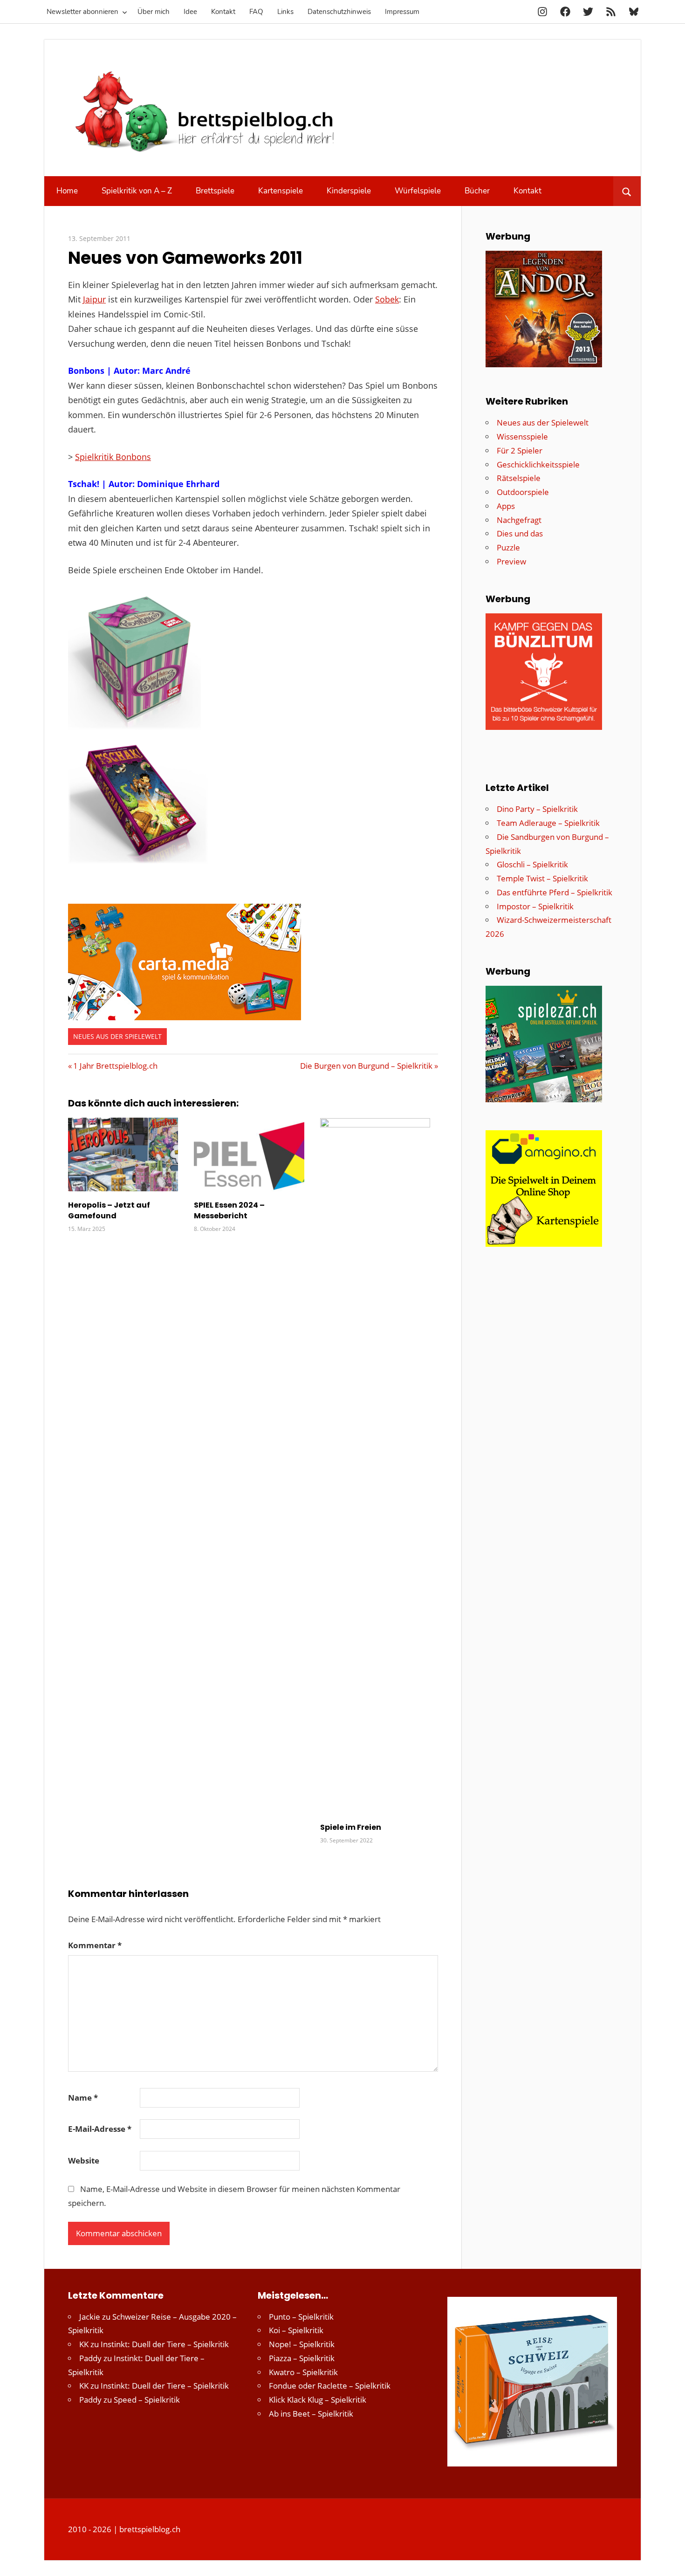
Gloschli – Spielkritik (532, 864)
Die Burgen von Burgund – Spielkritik (366, 1066)
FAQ (256, 12)
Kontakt (223, 12)
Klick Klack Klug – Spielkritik (318, 2400)
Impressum (402, 12)
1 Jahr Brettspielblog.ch (115, 1066)
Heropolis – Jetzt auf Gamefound (109, 1210)
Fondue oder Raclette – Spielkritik (330, 2386)
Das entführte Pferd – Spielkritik (555, 892)
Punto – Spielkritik (301, 2317)
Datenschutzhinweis (339, 12)
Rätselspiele (519, 478)
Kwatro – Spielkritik (303, 2372)
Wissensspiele (522, 436)
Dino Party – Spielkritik (537, 809)
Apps (506, 506)
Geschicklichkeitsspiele (538, 464)
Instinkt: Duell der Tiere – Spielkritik (165, 2344)
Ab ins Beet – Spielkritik (311, 2414)
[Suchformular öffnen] (627, 191)
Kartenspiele (281, 191)
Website (84, 2160)
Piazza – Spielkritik (302, 2358)
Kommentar (95, 1945)
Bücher (477, 191)
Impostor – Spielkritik (535, 906)
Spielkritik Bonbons (113, 457)
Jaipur (94, 299)
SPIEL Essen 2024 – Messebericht (229, 1210)
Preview (511, 561)
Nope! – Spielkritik (302, 2344)
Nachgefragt (519, 520)
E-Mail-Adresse (100, 2129)
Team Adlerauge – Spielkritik (548, 823)
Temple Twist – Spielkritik (542, 878)
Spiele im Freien (351, 1827)
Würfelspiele (418, 191)
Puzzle (508, 547)
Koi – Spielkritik (296, 2330)
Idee (190, 12)
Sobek (387, 299)
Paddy (90, 2358)
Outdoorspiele (523, 492)
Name (83, 2098)
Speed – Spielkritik (147, 2400)
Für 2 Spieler (520, 450)
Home (67, 191)
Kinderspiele (349, 191)
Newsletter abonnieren (82, 12)
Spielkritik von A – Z (137, 191)
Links (285, 12)
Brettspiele (215, 191)
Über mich (154, 12)
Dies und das (520, 533)
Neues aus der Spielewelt (117, 1036)
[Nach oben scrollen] (670, 2561)
